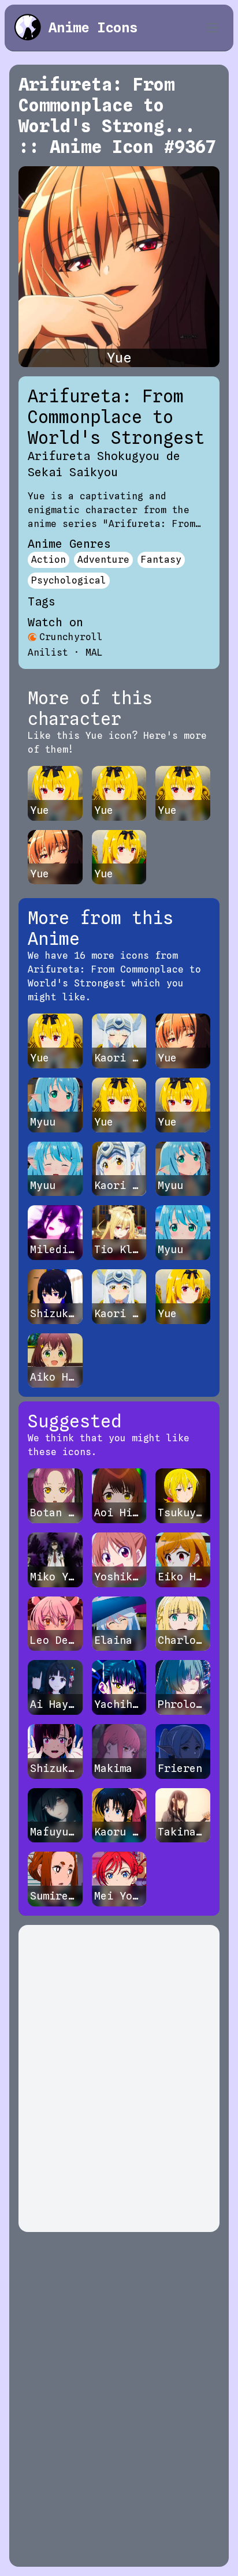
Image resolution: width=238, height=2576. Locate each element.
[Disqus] (119, 2078)
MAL (94, 653)
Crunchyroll (71, 637)
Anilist (48, 653)
